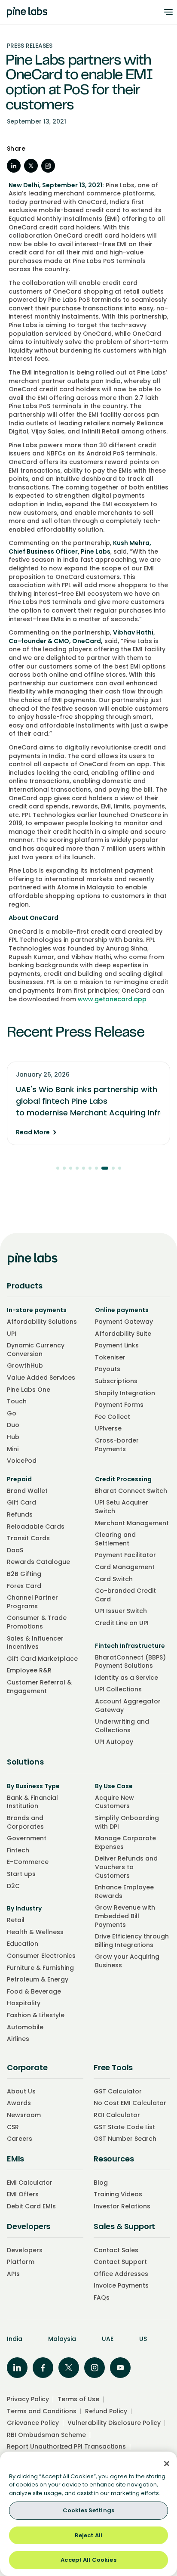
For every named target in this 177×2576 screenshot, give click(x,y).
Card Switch (114, 1579)
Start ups (21, 1874)
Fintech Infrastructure (130, 1646)
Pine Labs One (29, 1390)
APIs (13, 2274)
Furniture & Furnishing (40, 1968)
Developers (25, 2250)
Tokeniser (110, 1357)
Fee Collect (113, 1417)
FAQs (102, 2297)
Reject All (88, 2535)
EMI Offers (23, 2194)
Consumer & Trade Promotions (37, 1622)
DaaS (15, 1550)
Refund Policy (106, 2411)
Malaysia (62, 2339)
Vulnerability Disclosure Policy (114, 2423)
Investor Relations (122, 2206)
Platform (21, 2262)
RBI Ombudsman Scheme (46, 2435)
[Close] (167, 2464)
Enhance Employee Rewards (124, 1892)
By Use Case (114, 1786)
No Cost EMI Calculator (130, 2103)
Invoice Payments (121, 2285)
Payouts (108, 1369)
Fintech (18, 1850)
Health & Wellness (35, 1932)
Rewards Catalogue (38, 1562)
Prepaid (19, 1479)
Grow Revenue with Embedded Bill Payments (125, 1916)
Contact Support (120, 2262)
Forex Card (24, 1586)
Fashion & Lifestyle (36, 2015)
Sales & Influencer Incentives (35, 1643)
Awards (19, 2103)
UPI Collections (118, 1689)
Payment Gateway (124, 1322)
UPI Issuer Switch (121, 1611)
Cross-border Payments (117, 1445)
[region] (88, 2514)
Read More (33, 1132)
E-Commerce (28, 1862)
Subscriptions (116, 1381)
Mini (13, 1449)
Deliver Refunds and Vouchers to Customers (126, 1867)
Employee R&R (29, 1670)
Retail (16, 1920)
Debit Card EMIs (31, 2206)
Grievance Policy (33, 2423)
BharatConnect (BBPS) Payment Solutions (130, 1662)
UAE (108, 2339)
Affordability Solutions (42, 1322)
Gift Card (21, 1502)
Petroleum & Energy (38, 1979)
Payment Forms (119, 1405)
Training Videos (118, 2194)
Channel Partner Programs (32, 1602)
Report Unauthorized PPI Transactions (66, 2446)
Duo (13, 1425)
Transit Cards (28, 1538)
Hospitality (24, 2003)
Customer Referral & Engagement (39, 1687)
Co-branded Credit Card (125, 1595)
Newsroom (24, 2115)
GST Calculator (118, 2091)
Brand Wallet (27, 1491)
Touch (17, 1401)
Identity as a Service (127, 1678)
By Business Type (33, 1786)
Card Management (125, 1567)
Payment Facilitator (125, 1555)
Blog (101, 2183)
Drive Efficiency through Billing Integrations (132, 1941)
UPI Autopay (114, 1742)
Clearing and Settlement (115, 1539)
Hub (13, 1437)
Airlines (18, 2039)
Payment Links (117, 1345)
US (143, 2339)
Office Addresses (121, 2274)
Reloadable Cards (36, 1526)
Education (23, 1944)
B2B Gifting (24, 1574)
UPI (12, 1334)
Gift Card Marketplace (42, 1659)
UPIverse (108, 1428)
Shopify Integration (125, 1393)
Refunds (20, 1514)
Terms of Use (78, 2399)
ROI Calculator (117, 2115)
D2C (13, 1886)
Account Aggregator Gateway (128, 1706)
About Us (21, 2091)
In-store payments (37, 1310)
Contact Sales (116, 2250)
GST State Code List (124, 2127)
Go (12, 1413)
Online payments (122, 1310)
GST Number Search (125, 2139)
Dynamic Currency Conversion (36, 1350)
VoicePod (22, 1461)
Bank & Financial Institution (32, 1802)
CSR (13, 2127)
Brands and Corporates (25, 1822)
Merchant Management (132, 1523)
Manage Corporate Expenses (125, 1842)
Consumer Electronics (41, 1956)
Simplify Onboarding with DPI (127, 1822)
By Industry (24, 1908)
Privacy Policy (28, 2399)
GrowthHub (25, 1365)
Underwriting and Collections (122, 1726)
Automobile (25, 2027)
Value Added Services (41, 1378)
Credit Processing (123, 1479)
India (15, 2339)
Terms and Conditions (42, 2411)
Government (27, 1838)
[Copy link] (48, 166)
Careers (20, 2139)
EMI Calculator (30, 2183)
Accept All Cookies (88, 2560)
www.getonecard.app (112, 999)
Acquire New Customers (114, 1802)
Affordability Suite (123, 1334)
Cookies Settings (88, 2510)
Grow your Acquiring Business (127, 1961)
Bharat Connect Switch (131, 1491)
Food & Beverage (34, 1991)
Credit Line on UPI (122, 1623)
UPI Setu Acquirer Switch (122, 1507)
